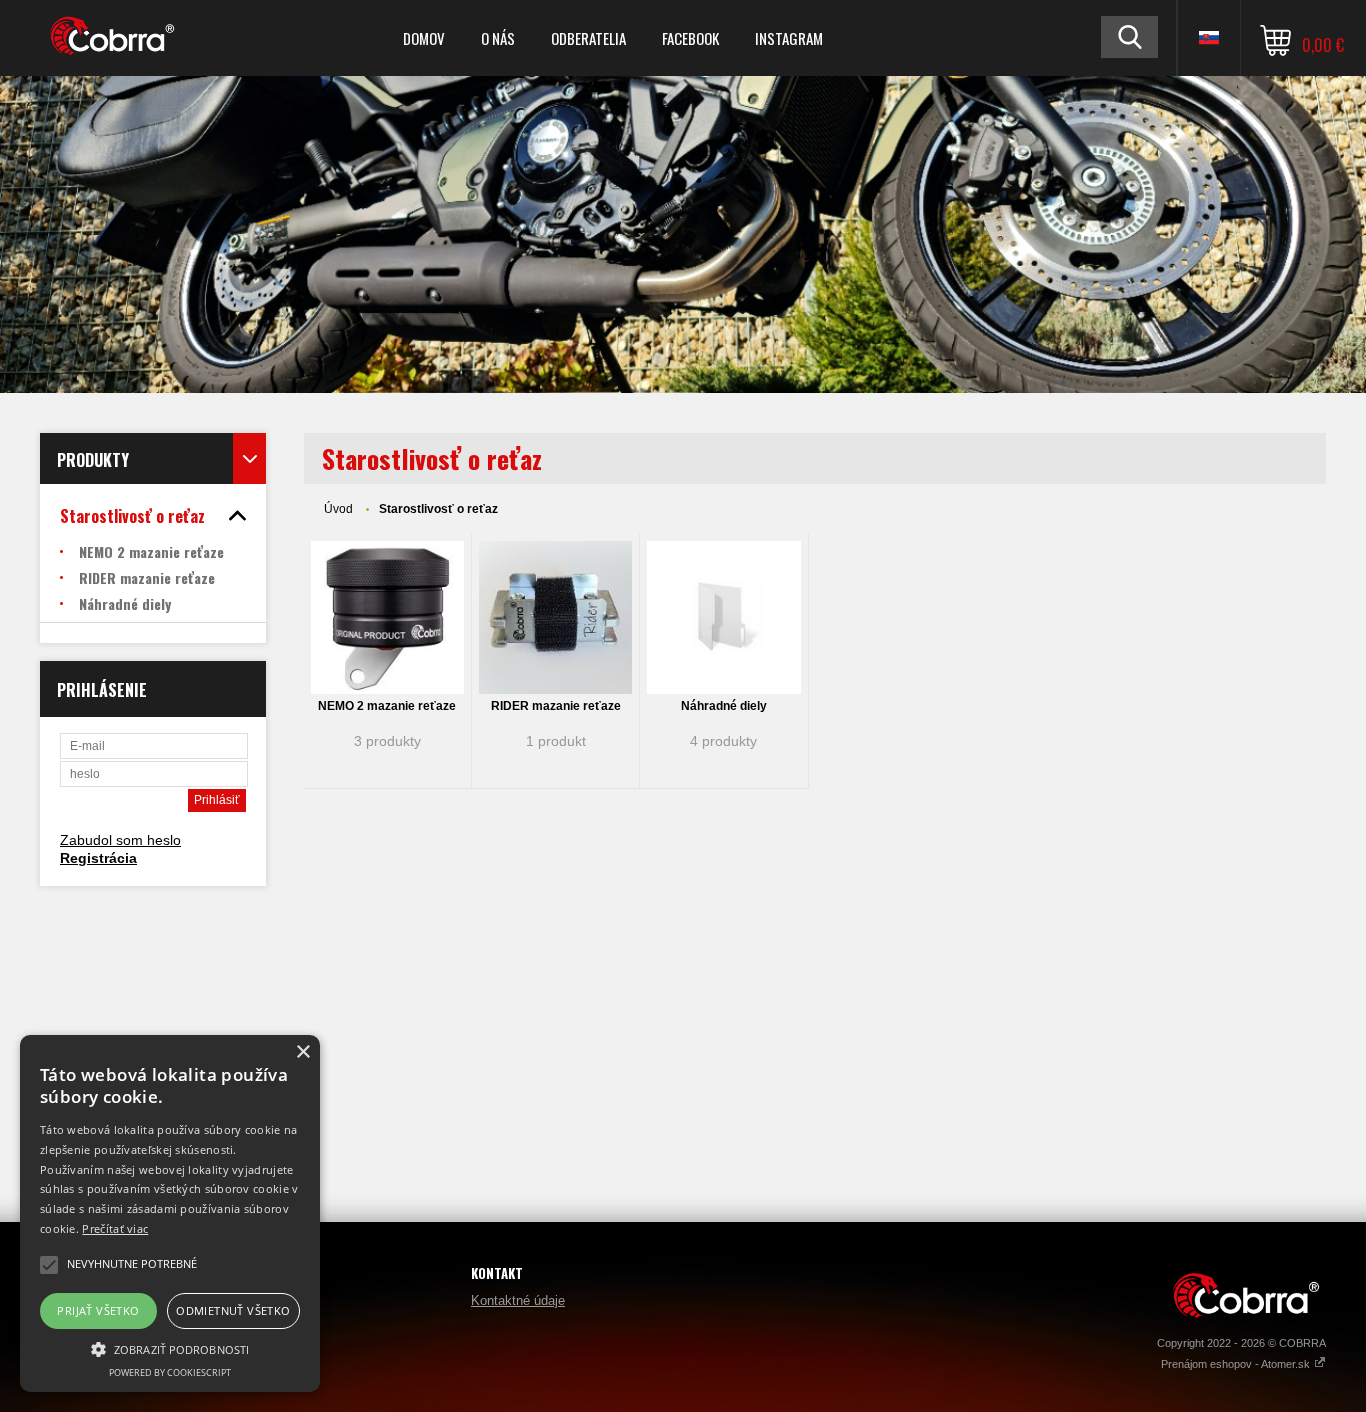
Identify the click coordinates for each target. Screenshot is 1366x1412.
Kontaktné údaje (518, 1300)
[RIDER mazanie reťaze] (555, 617)
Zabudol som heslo (120, 840)
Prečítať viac (115, 1228)
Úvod (338, 509)
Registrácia (98, 858)
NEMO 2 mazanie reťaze (387, 706)
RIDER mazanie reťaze (556, 706)
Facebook (690, 38)
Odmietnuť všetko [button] (233, 1310)
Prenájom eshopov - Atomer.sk (1237, 1364)
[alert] (170, 1213)
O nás (498, 38)
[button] (170, 1348)
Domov (424, 38)
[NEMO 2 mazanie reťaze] (387, 617)
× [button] (302, 1052)
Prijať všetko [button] (98, 1310)
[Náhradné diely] (723, 617)
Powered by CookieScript (170, 1372)
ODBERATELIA (588, 38)
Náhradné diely (724, 706)
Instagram (789, 38)
